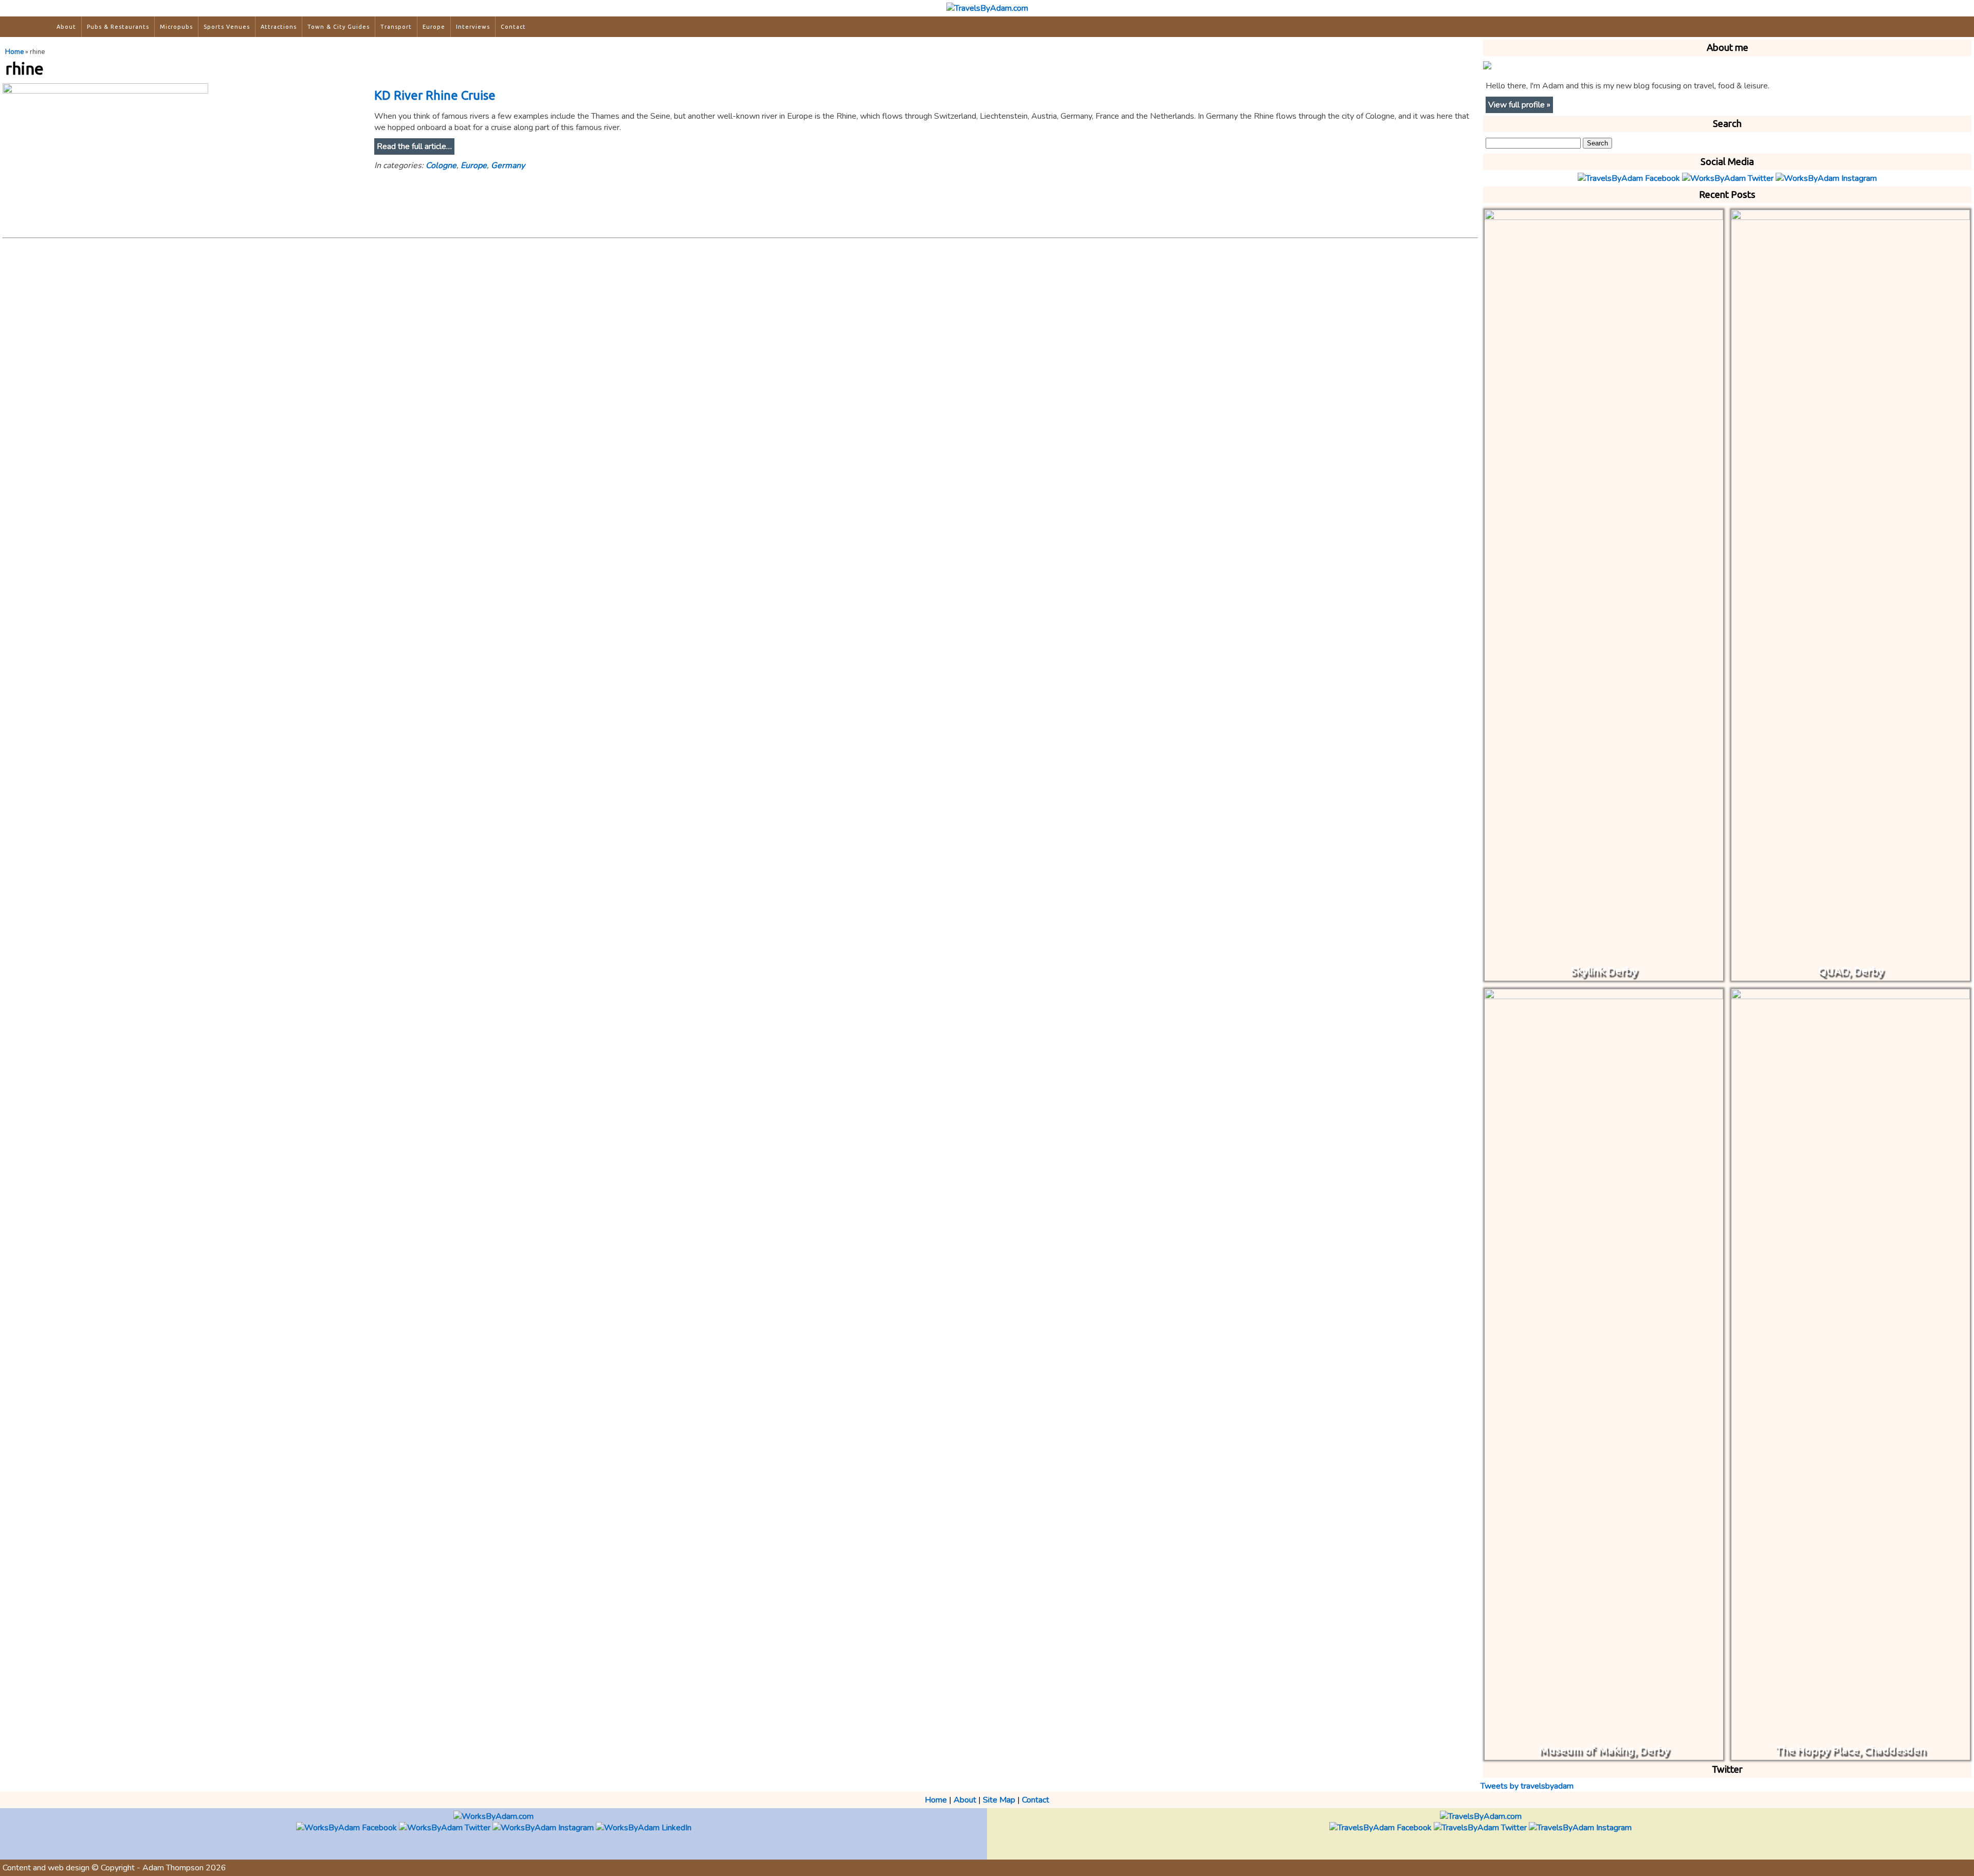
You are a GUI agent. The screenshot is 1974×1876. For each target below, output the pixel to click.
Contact (513, 27)
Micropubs (176, 27)
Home (14, 52)
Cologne (441, 165)
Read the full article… (414, 146)
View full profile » (1519, 105)
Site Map (999, 1800)
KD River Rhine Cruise (435, 95)
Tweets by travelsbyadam (1527, 1786)
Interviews (473, 27)
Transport (396, 27)
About (66, 27)
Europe (434, 27)
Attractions (279, 27)
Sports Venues (227, 27)
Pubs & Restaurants (118, 27)
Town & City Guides (339, 27)
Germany (508, 165)
